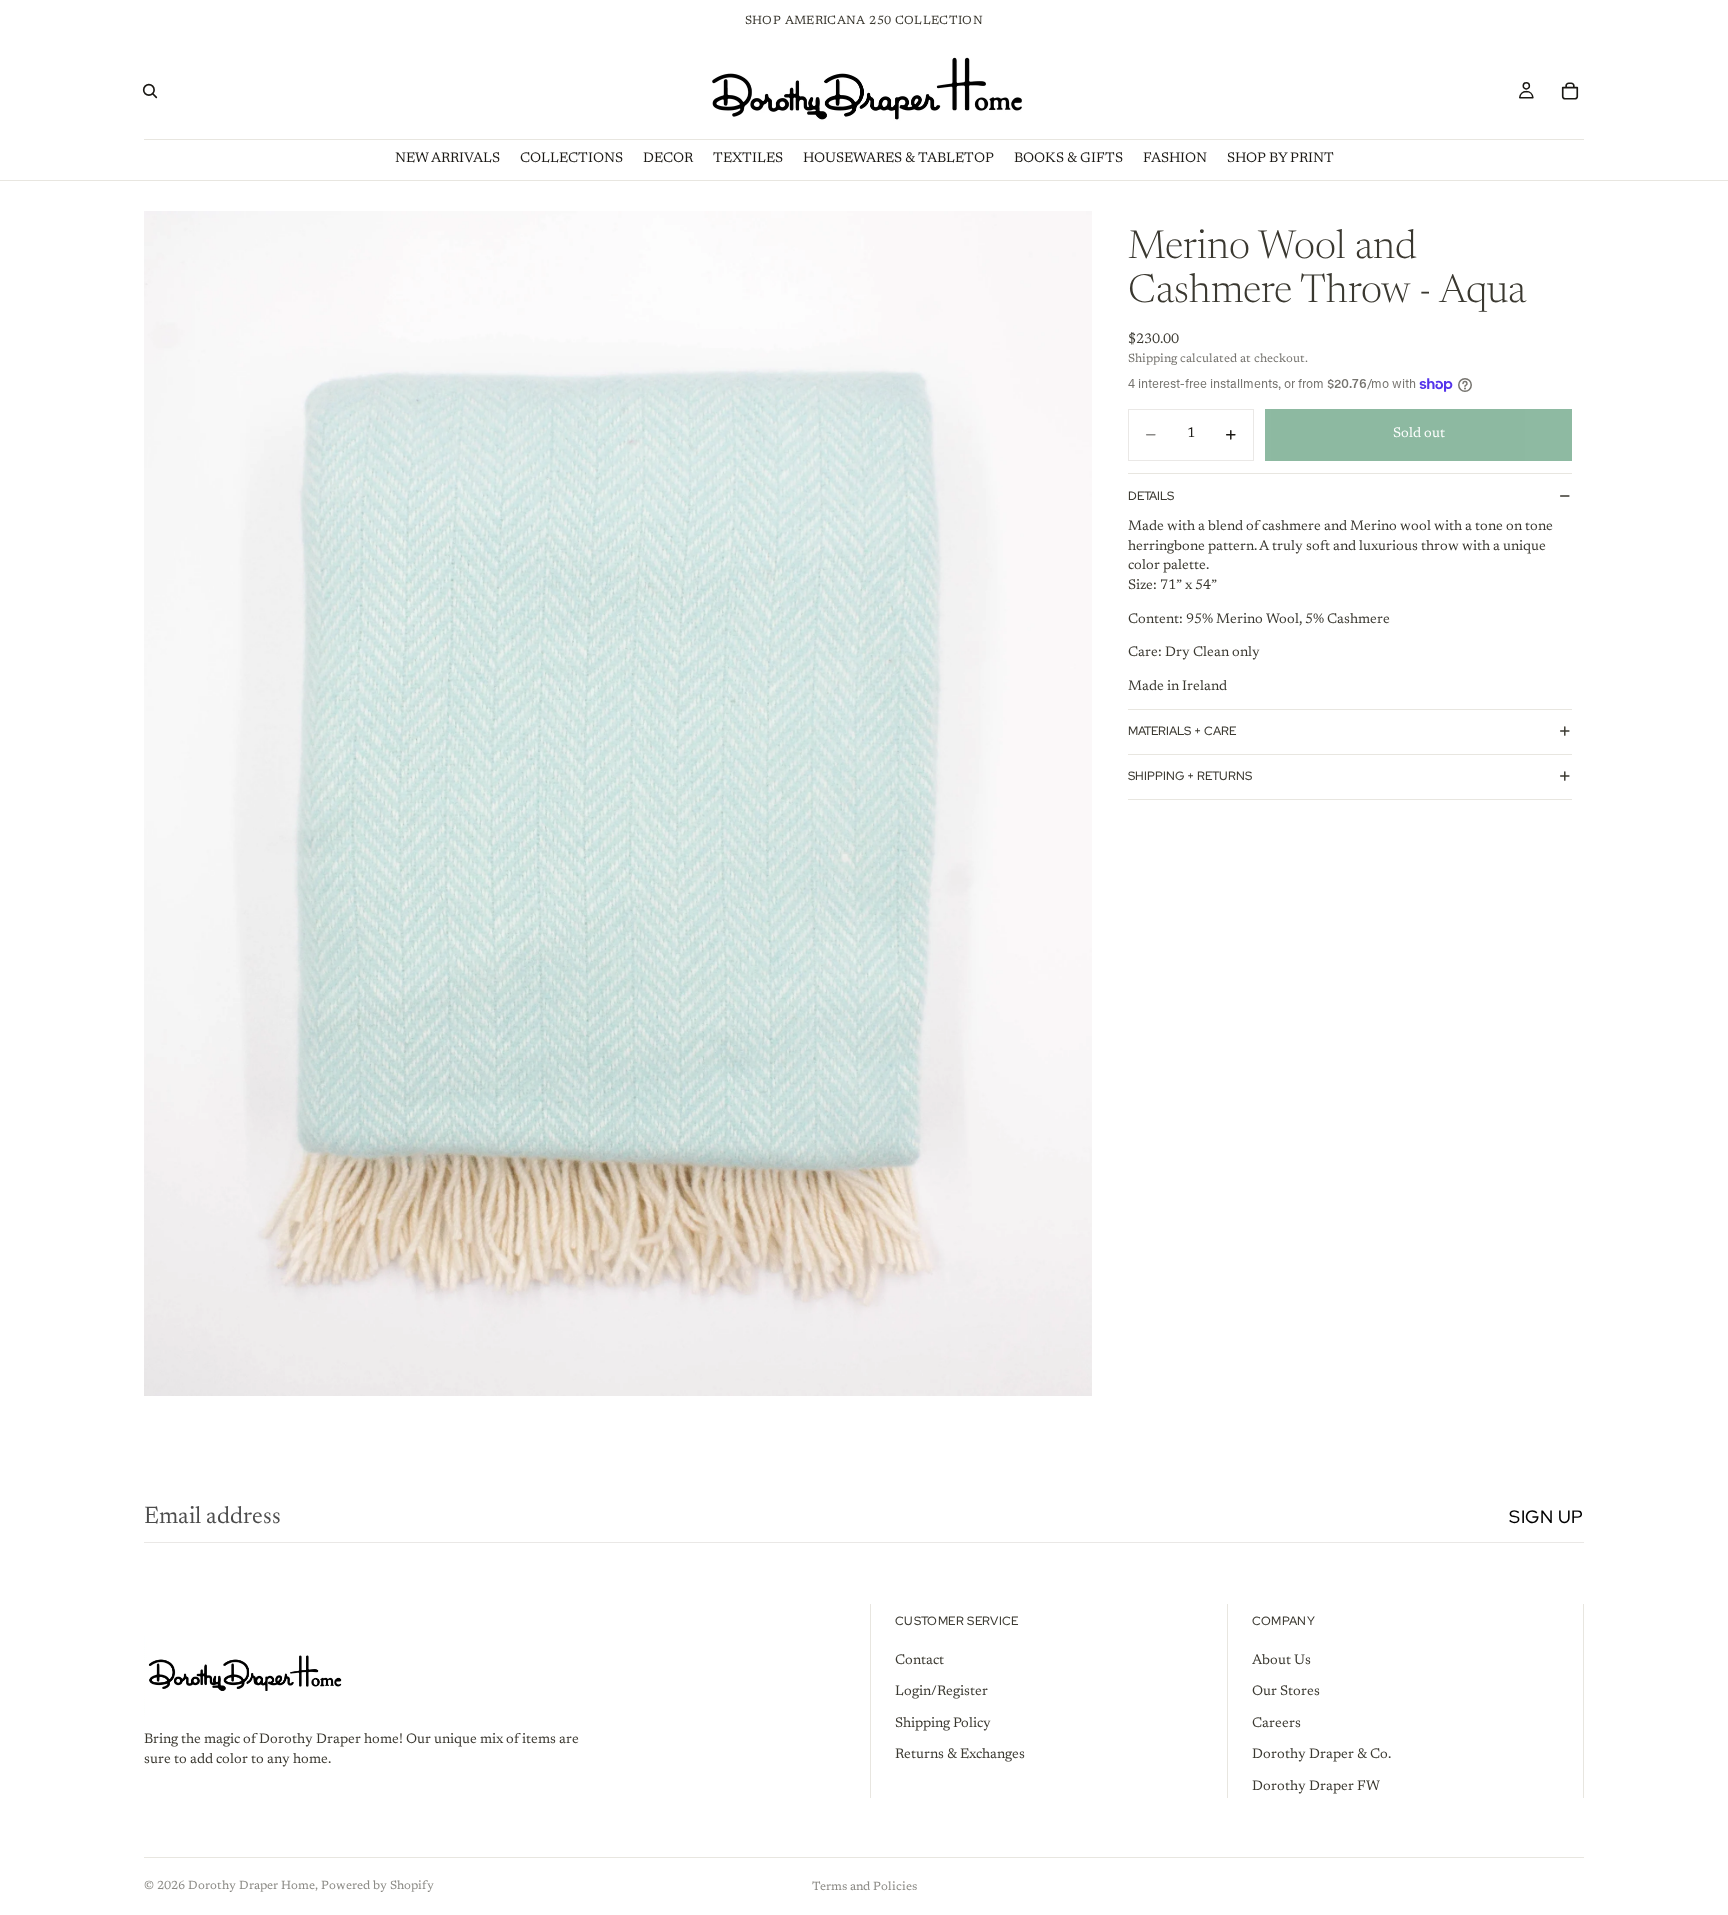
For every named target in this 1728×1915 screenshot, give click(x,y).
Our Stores (1286, 1692)
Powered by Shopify (377, 1886)
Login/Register (941, 1692)
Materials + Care (1182, 731)
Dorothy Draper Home (251, 1886)
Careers (1276, 1723)
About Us (1281, 1660)
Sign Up (1546, 1516)
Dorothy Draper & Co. (1321, 1755)
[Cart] (1570, 91)
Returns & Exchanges (960, 1755)
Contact (919, 1660)
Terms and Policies (864, 1887)
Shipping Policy (943, 1723)
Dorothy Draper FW (1316, 1787)
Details (1151, 495)
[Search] (150, 91)
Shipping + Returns (1190, 776)
